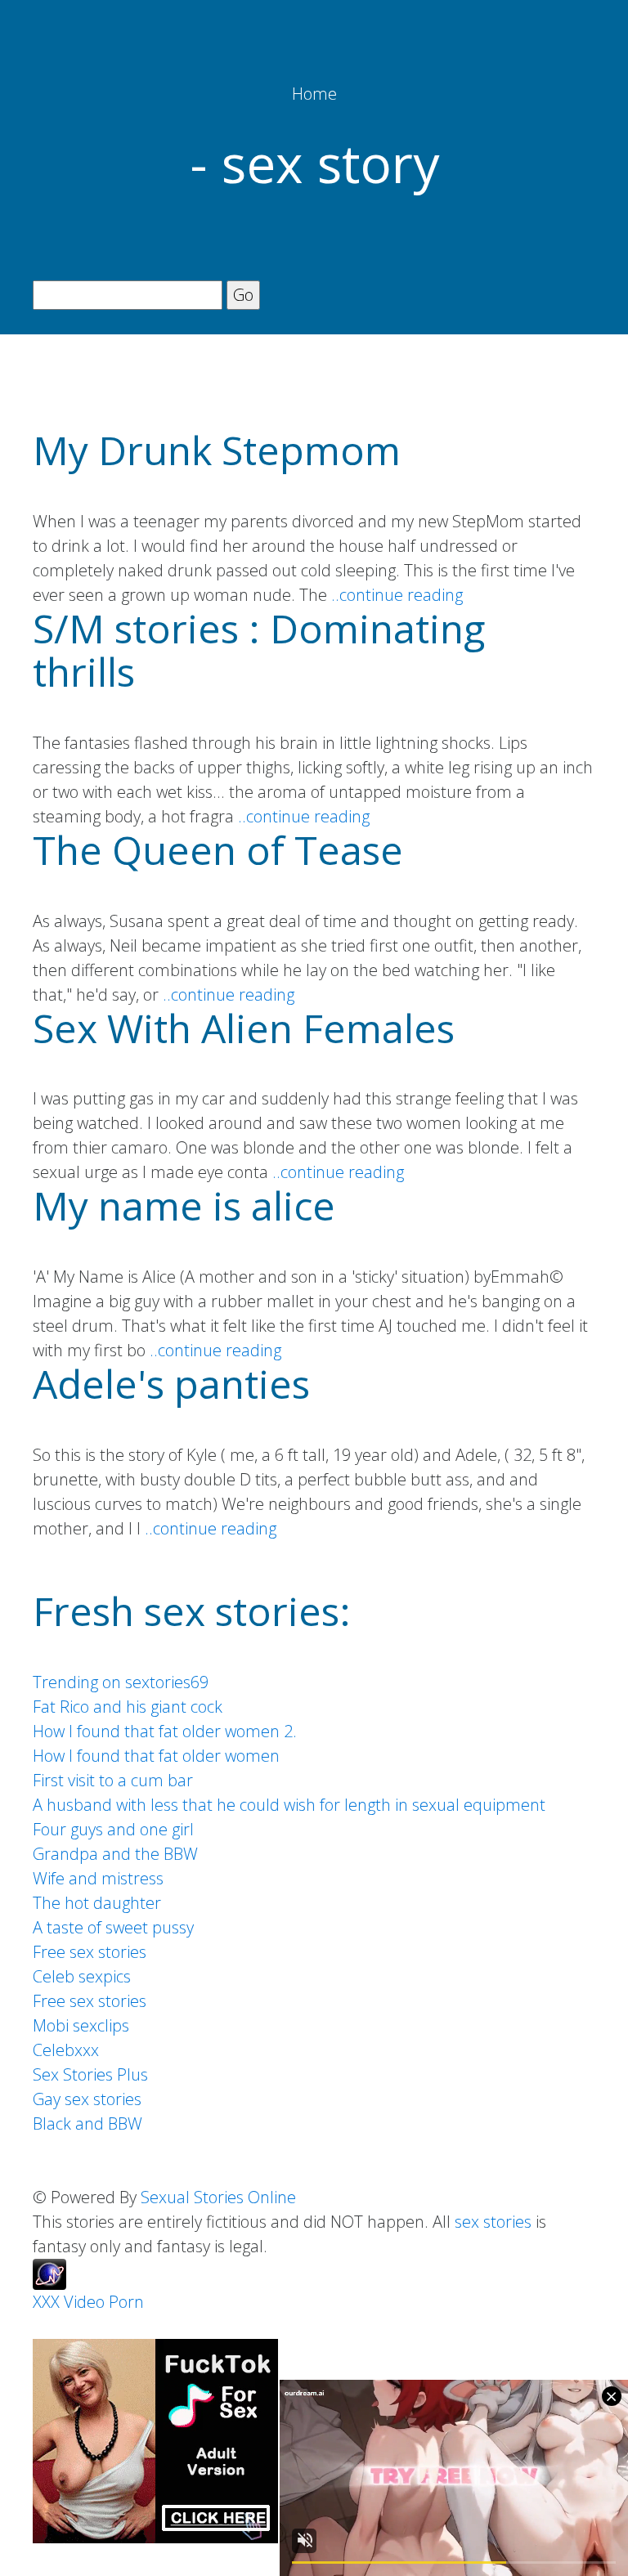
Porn (126, 2302)
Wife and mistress (98, 1878)
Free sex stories (90, 1952)
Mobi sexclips (81, 2025)
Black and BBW (87, 2124)
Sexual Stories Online (218, 2197)
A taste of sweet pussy (113, 1927)
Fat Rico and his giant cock (128, 1707)
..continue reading (397, 595)
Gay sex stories (87, 2099)
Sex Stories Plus (90, 2074)
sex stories (493, 2222)
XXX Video (69, 2302)
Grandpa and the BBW (115, 1854)
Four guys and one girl (113, 1829)
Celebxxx (66, 2050)
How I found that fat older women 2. (165, 1731)
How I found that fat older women (156, 1756)
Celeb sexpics (82, 1976)
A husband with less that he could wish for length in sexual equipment (289, 1805)
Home (314, 94)
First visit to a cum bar (113, 1780)
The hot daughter (97, 1903)
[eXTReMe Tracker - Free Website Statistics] (49, 2272)
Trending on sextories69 (121, 1682)
